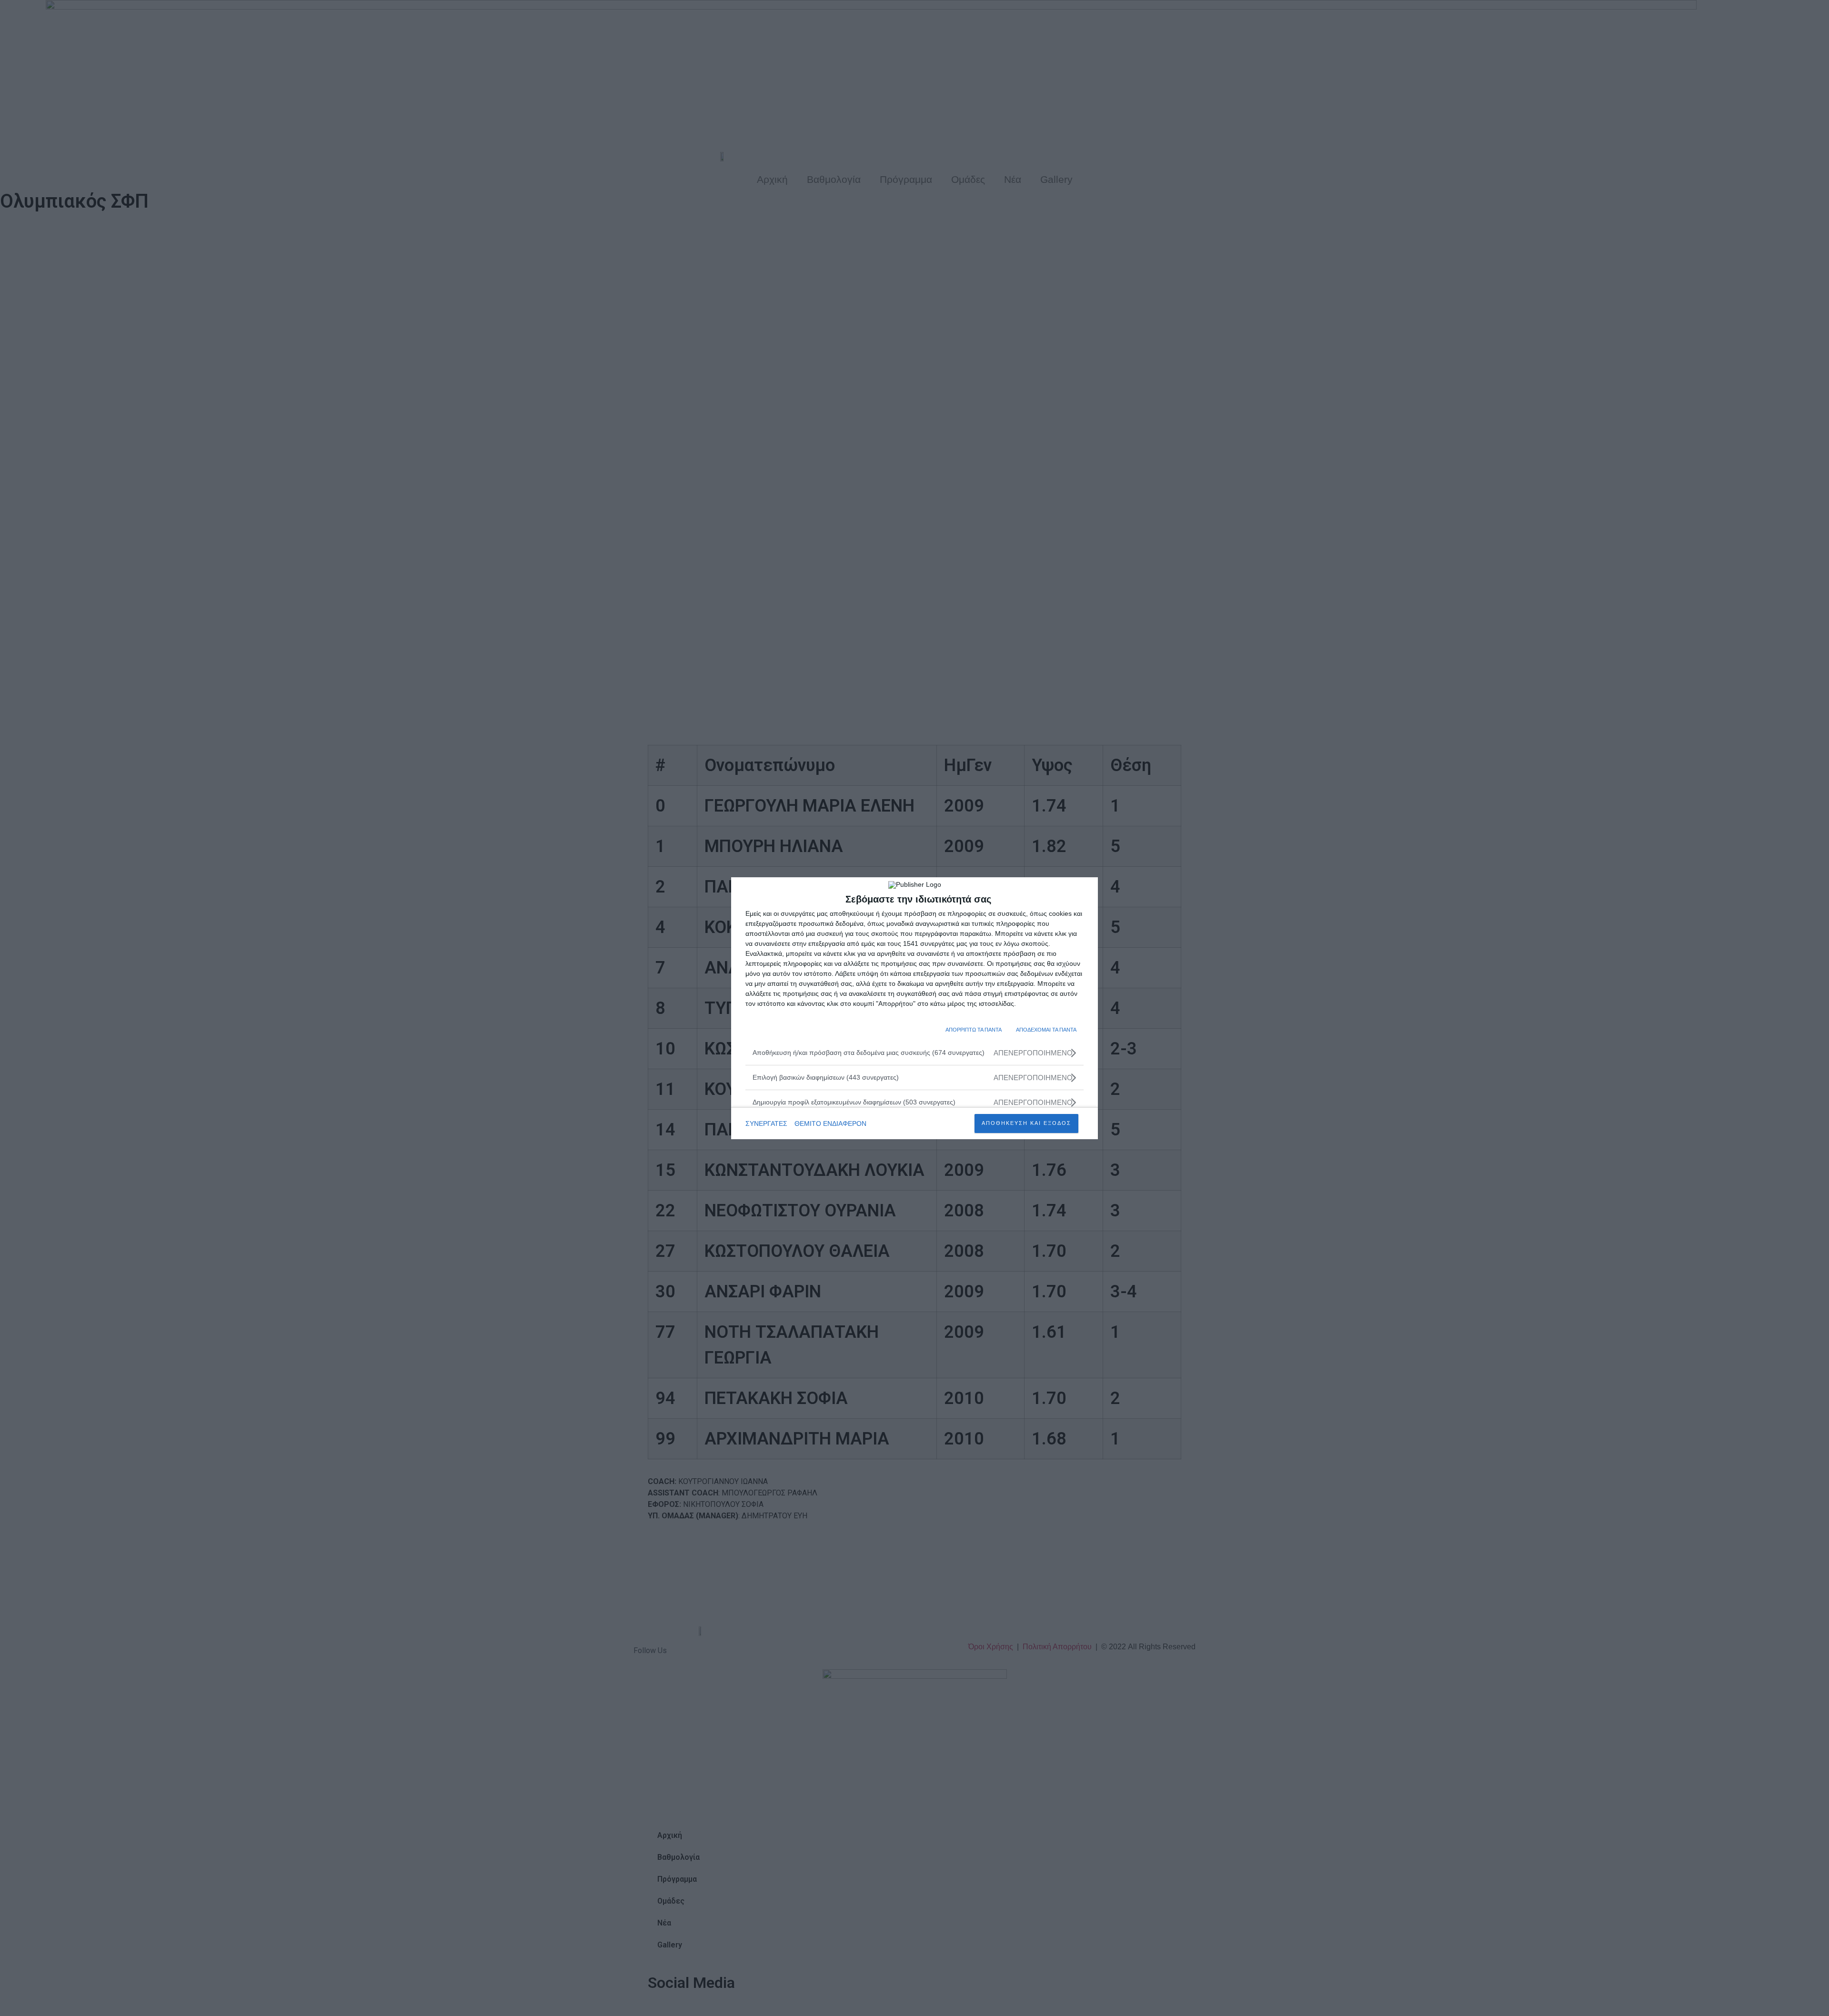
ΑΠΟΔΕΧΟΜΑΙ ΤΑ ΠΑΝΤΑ (1046, 1030)
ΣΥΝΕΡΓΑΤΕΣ (766, 1123)
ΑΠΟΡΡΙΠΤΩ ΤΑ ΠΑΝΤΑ (974, 1030)
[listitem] (914, 1053)
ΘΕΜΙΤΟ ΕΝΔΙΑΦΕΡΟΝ (830, 1123)
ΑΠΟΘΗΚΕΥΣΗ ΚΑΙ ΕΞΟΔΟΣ (1026, 1123)
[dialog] (914, 1008)
